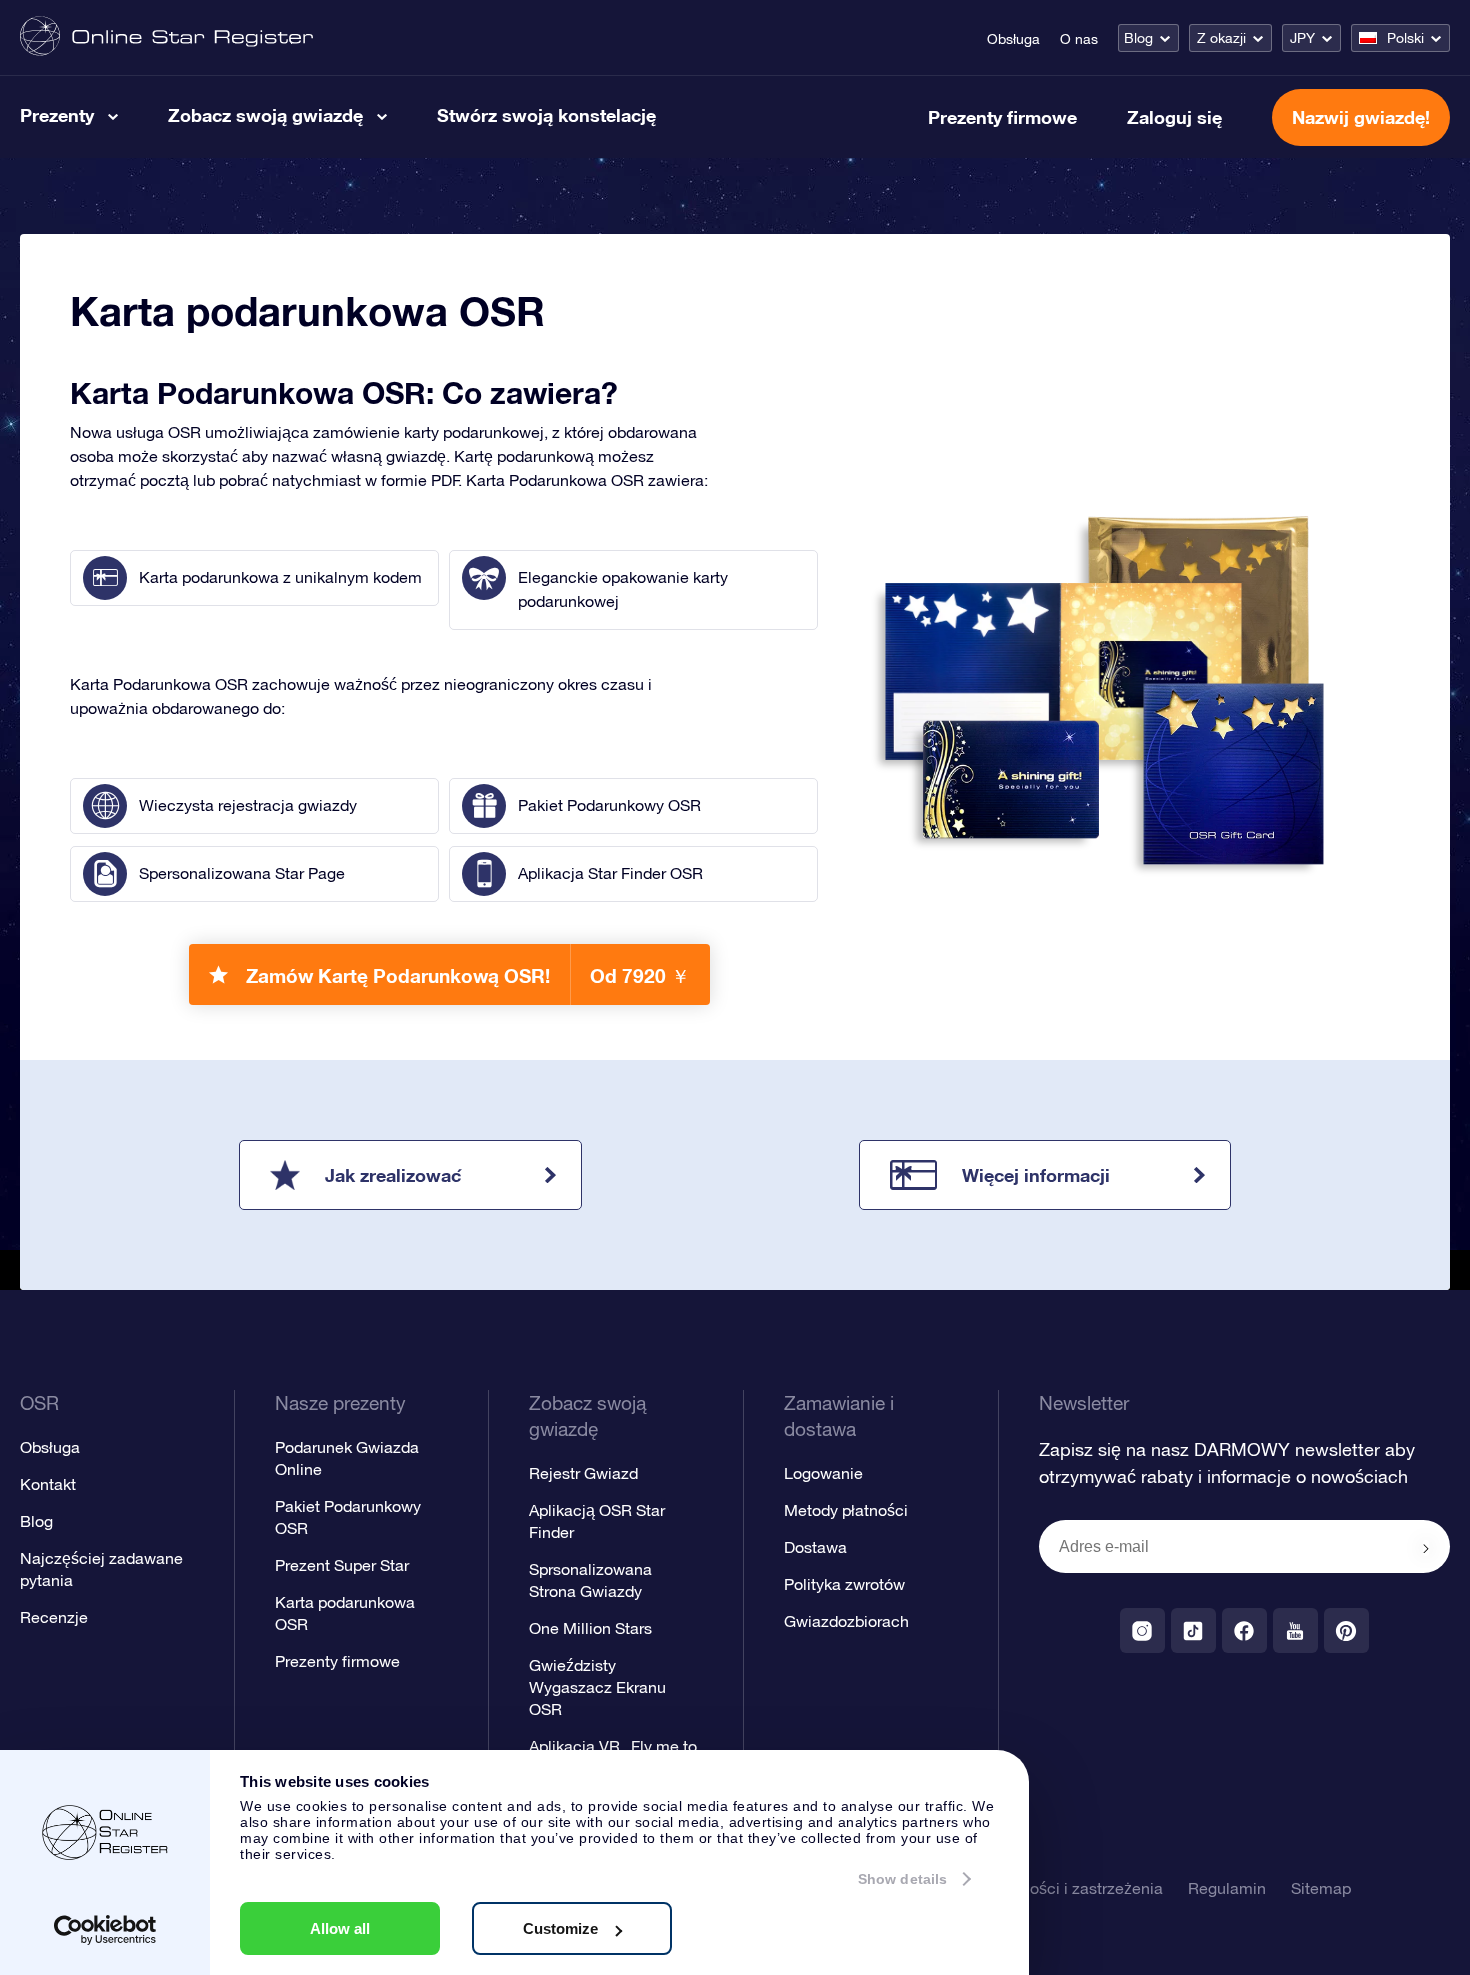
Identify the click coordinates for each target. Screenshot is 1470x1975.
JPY (1302, 38)
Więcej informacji (1036, 1175)
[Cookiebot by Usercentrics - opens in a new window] (105, 1930)
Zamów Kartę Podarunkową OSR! (468, 975)
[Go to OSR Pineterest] (1346, 1630)
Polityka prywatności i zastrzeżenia (1037, 1888)
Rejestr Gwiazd (583, 1473)
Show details (902, 1879)
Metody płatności (846, 1510)
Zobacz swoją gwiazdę (265, 115)
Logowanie (823, 1473)
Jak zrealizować (393, 1175)
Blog (1138, 38)
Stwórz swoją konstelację (546, 115)
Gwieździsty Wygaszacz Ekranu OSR (597, 1687)
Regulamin (1227, 1888)
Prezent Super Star (342, 1565)
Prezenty (57, 115)
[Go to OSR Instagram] (1142, 1630)
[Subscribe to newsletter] (1426, 1548)
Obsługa (1013, 39)
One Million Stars (590, 1628)
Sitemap (1321, 1888)
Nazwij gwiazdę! (1361, 117)
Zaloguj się (1174, 117)
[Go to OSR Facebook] (1244, 1630)
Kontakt (48, 1484)
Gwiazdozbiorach (846, 1621)
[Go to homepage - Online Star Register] (166, 37)
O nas (1079, 39)
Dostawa (815, 1547)
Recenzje (54, 1617)
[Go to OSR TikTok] (1193, 1630)
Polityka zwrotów (844, 1584)
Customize (560, 1928)
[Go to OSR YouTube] (1295, 1630)
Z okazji (1221, 38)
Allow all (340, 1928)
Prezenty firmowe (1002, 117)
